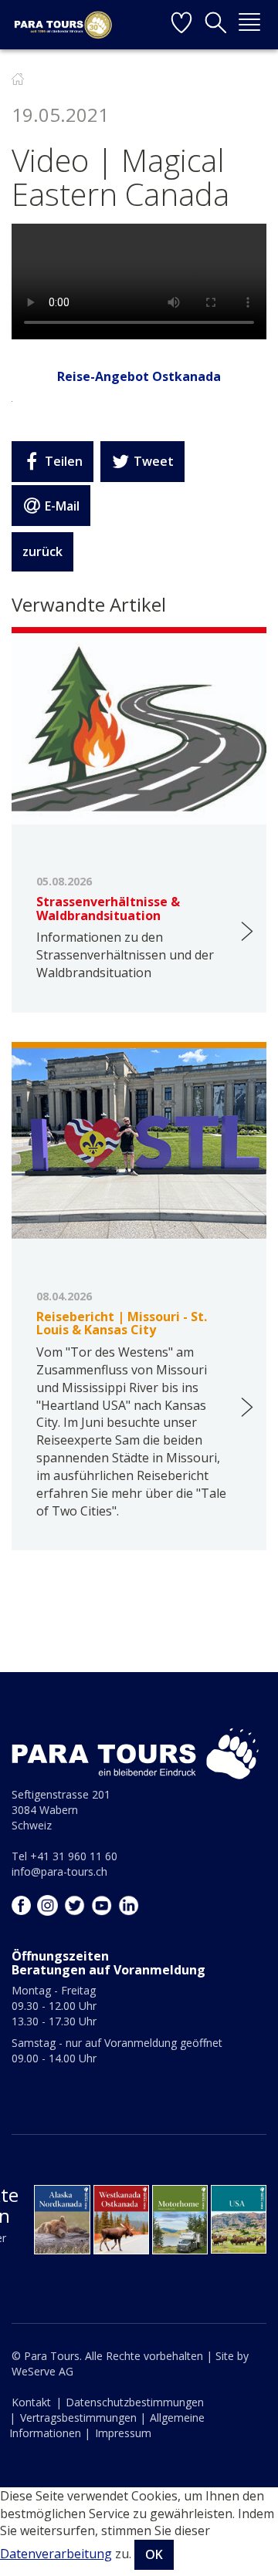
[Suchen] (215, 25)
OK (154, 2554)
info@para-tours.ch (59, 1871)
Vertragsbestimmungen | (83, 2418)
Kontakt (31, 2402)
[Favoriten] (181, 25)
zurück (42, 551)
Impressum (123, 2433)
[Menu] (249, 25)
